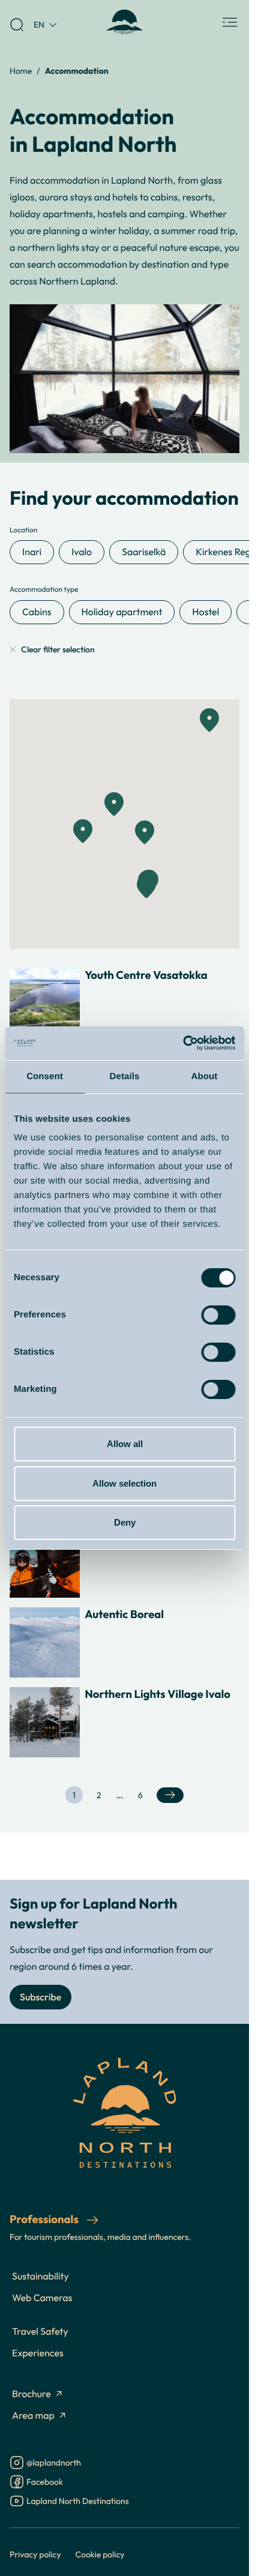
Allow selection (124, 1483)
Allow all (125, 1444)
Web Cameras (42, 2298)
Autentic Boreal (124, 1615)
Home (21, 71)
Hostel (205, 612)
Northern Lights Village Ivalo (157, 1694)
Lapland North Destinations (78, 2502)
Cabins (37, 612)
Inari (32, 552)
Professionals (45, 2219)
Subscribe (40, 1997)
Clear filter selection (58, 650)
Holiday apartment (122, 612)
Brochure (31, 2394)
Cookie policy (100, 2554)
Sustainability (40, 2277)
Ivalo (82, 552)
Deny (125, 1522)
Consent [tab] (45, 1076)
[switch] (218, 1315)
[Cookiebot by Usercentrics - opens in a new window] (183, 1043)
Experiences (38, 2353)
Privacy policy (35, 2554)
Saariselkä (144, 552)
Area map (33, 2416)
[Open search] (17, 25)
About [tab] (205, 1076)
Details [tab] (125, 1076)
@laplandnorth (54, 2463)
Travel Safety (40, 2332)
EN (39, 24)
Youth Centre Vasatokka (146, 975)
